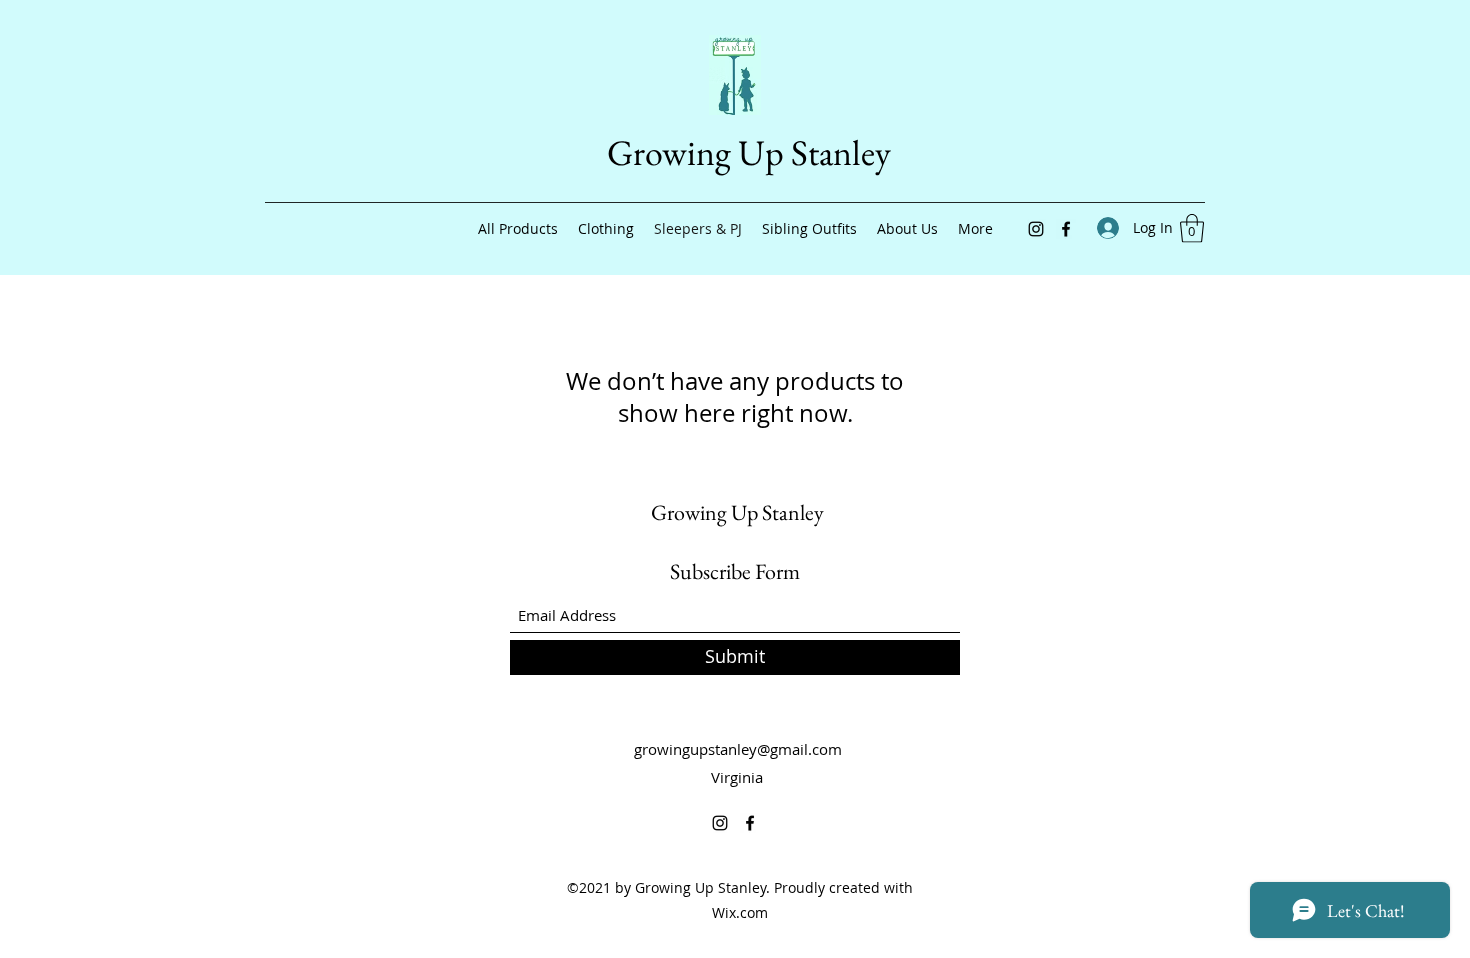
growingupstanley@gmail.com (738, 749)
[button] (1192, 228)
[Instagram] (1036, 229)
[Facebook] (1066, 229)
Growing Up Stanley (749, 152)
